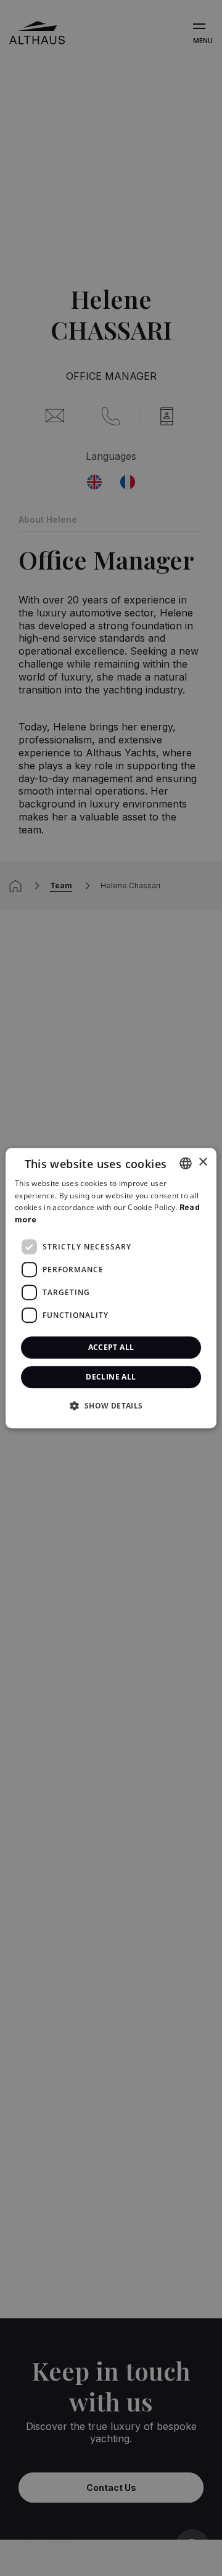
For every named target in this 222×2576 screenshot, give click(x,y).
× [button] (203, 1162)
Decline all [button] (111, 1377)
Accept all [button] (111, 1347)
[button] (111, 1405)
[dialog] (111, 1288)
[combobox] (186, 1163)
